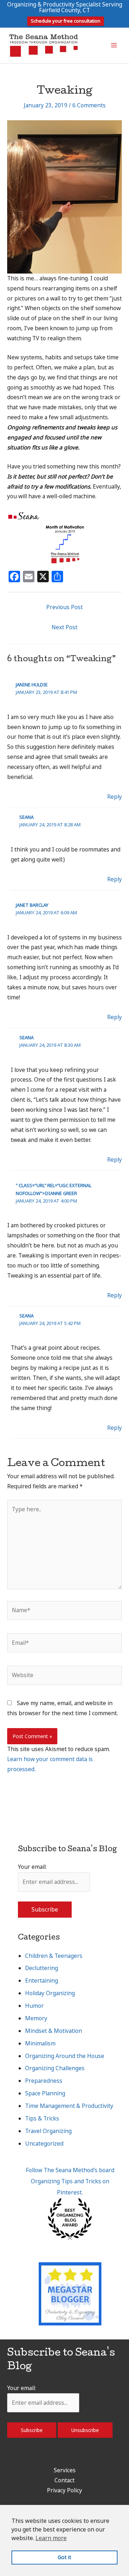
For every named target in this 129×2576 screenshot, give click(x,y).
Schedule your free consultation (66, 21)
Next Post (64, 627)
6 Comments (89, 105)
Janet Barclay (32, 905)
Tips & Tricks (42, 2118)
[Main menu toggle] (114, 45)
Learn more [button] (51, 2538)
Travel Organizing (48, 2131)
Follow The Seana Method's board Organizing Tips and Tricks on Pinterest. (70, 2181)
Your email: (32, 1867)
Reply (114, 797)
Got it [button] (64, 2557)
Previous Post (64, 607)
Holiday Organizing (50, 1993)
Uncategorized (44, 2143)
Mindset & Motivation (54, 2031)
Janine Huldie (32, 685)
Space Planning (45, 2093)
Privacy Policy (64, 2490)
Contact (64, 2480)
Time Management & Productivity (69, 2106)
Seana (27, 817)
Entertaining (42, 1980)
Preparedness (44, 2081)
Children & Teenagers (54, 1956)
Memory (36, 2018)
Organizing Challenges (55, 2068)
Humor (34, 2006)
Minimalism (40, 2043)
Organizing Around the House (65, 2056)
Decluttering (42, 1968)
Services (65, 2470)
